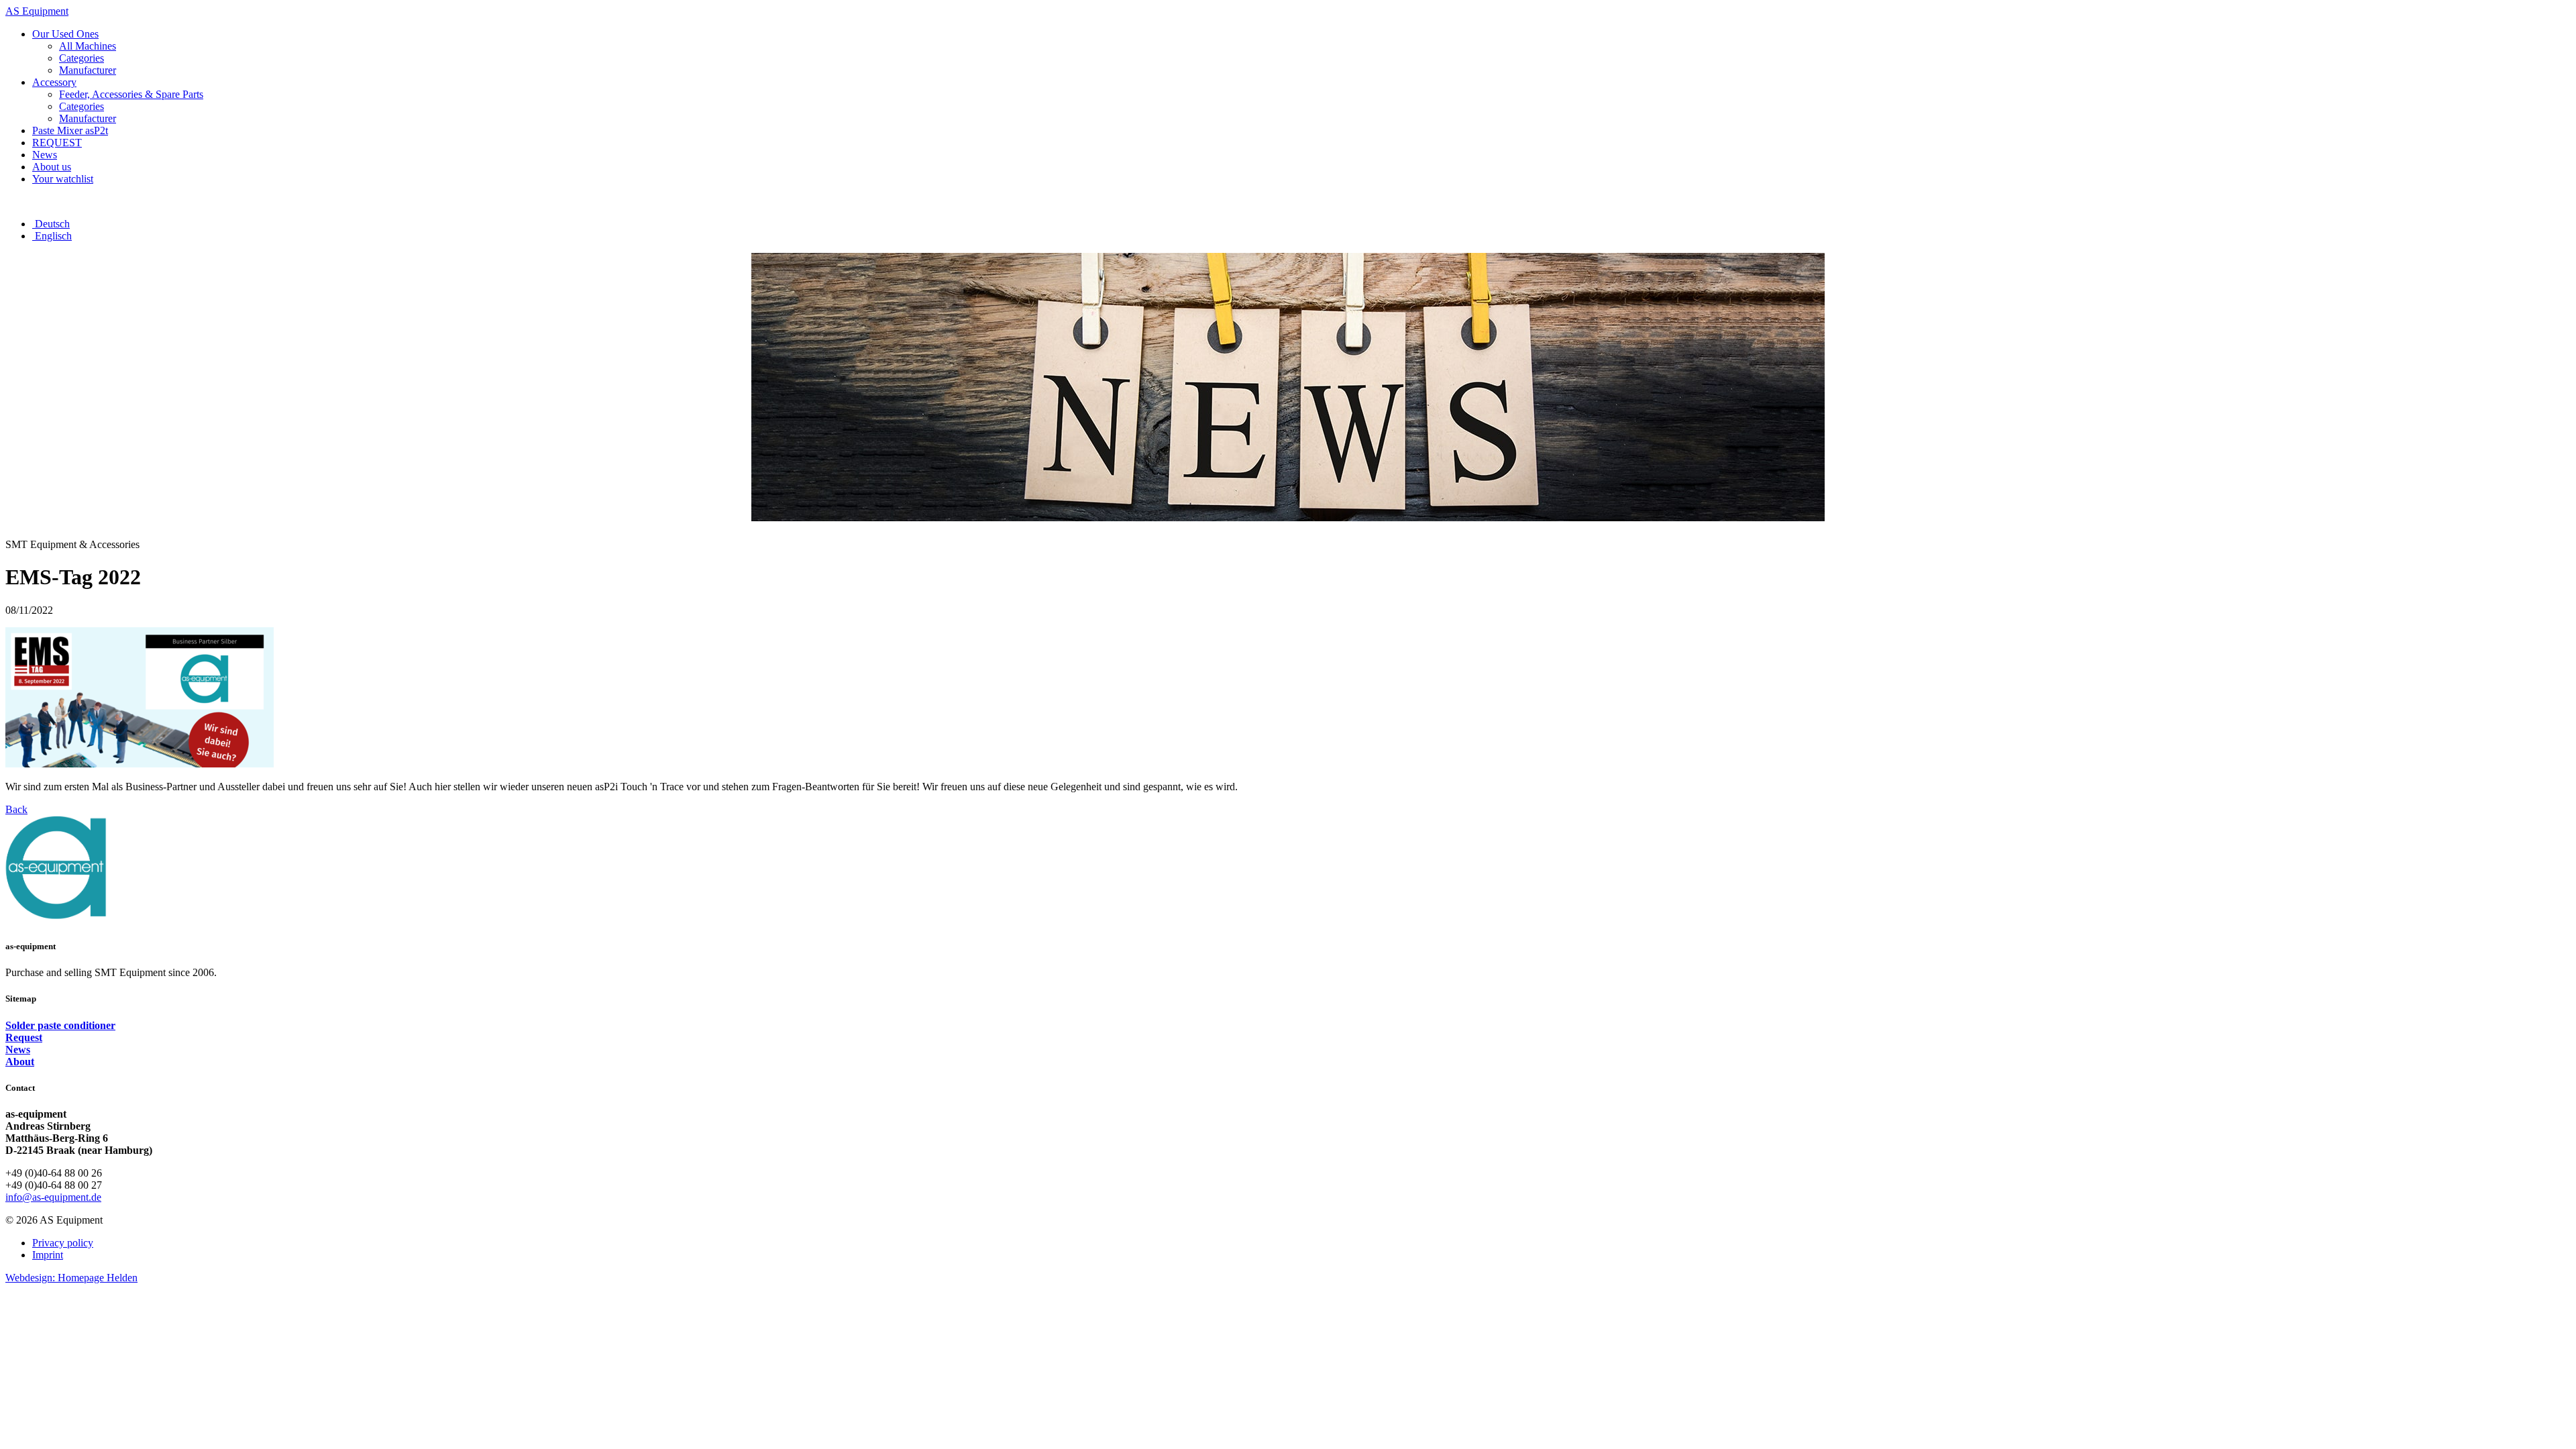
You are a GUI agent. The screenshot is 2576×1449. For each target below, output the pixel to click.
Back (16, 809)
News (18, 1050)
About (20, 1062)
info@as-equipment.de (53, 1197)
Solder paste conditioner (60, 1025)
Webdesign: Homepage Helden (71, 1278)
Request (24, 1037)
